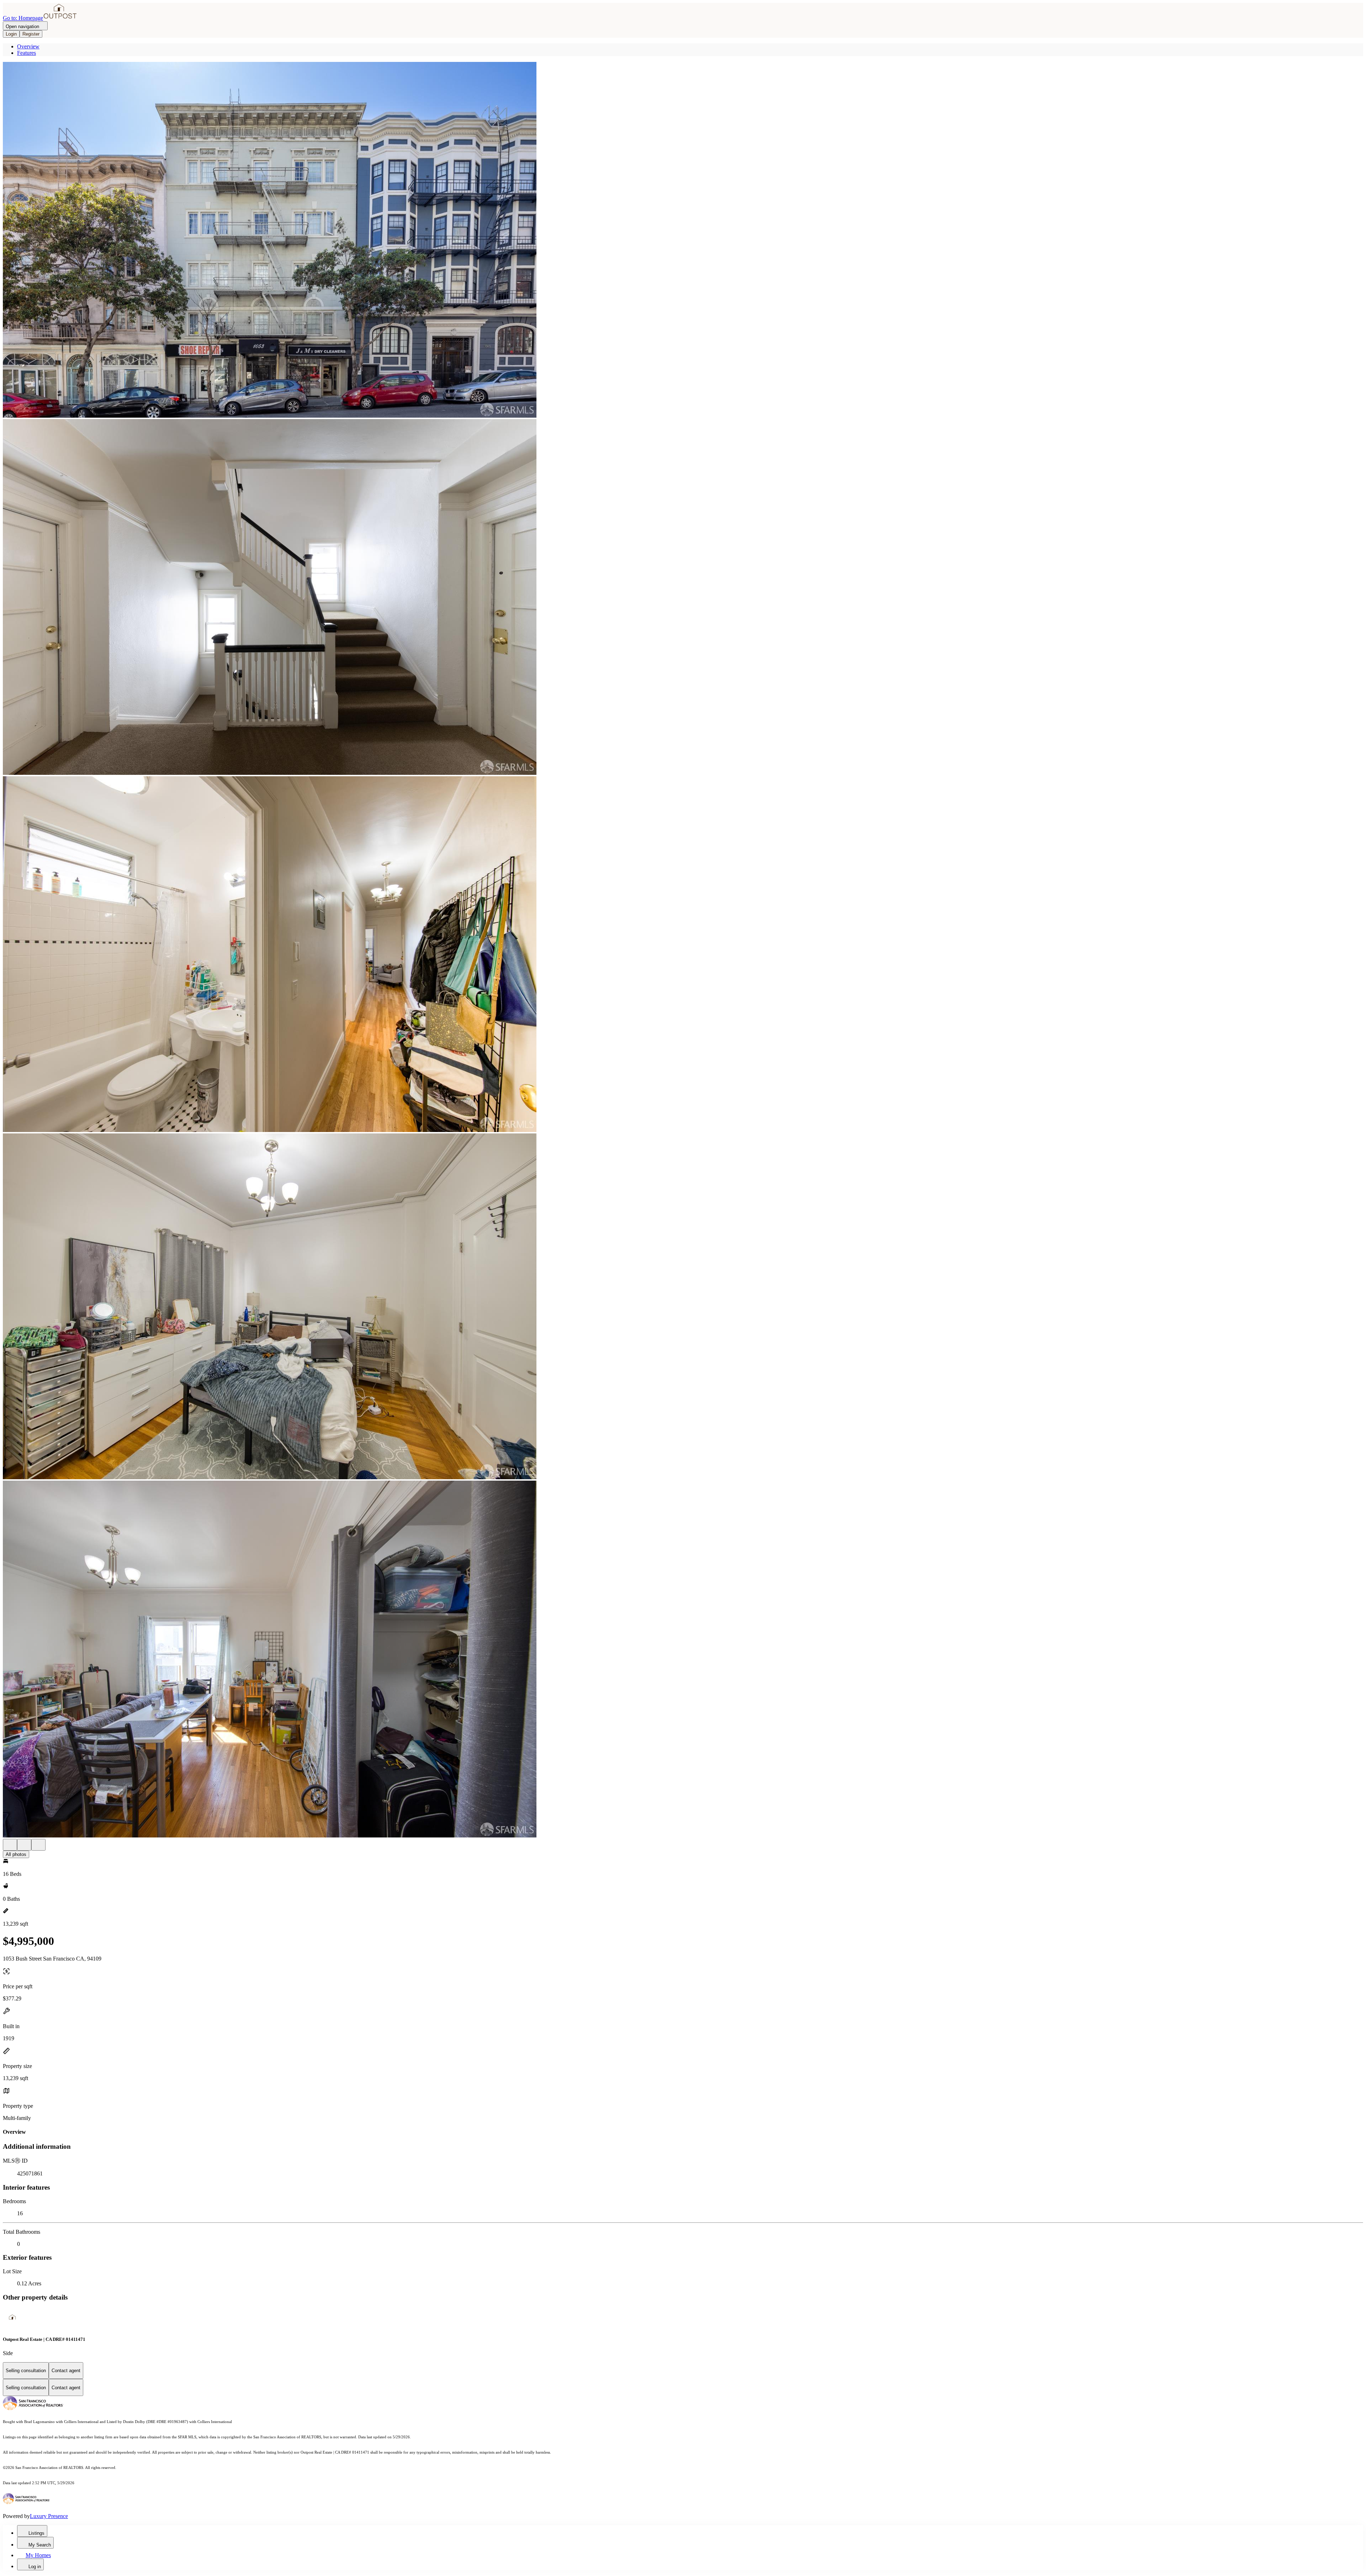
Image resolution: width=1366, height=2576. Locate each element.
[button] (683, 240)
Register (31, 34)
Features (27, 53)
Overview (28, 46)
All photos (16, 1854)
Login (11, 34)
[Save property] (24, 1845)
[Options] (10, 1845)
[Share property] (38, 1845)
